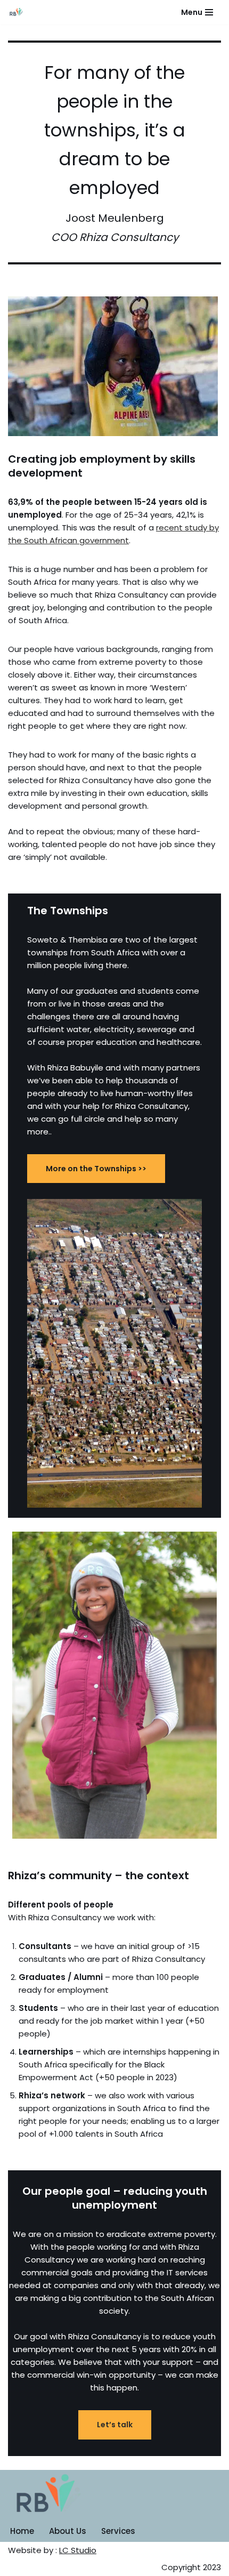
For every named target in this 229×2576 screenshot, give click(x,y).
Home (22, 2531)
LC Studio (78, 2550)
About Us (68, 2531)
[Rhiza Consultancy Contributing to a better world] (17, 12)
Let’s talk (115, 2425)
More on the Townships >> (96, 1169)
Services (118, 2531)
